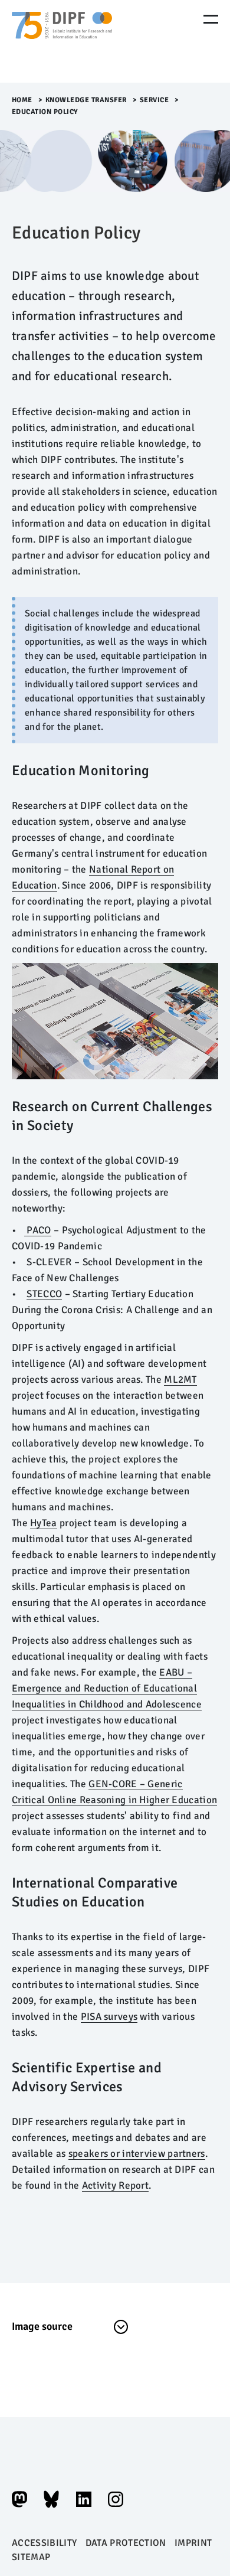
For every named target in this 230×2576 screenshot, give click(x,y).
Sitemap (31, 2557)
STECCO (44, 1294)
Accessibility (44, 2543)
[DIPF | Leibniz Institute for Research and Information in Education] (62, 41)
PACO (37, 1230)
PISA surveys (109, 2017)
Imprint (193, 2543)
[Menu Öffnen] (211, 19)
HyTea (43, 1523)
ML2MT (180, 1380)
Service (155, 100)
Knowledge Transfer (86, 100)
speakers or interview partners (137, 2154)
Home (22, 100)
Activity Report (115, 2185)
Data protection (126, 2543)
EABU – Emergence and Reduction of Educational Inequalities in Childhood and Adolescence (107, 1688)
